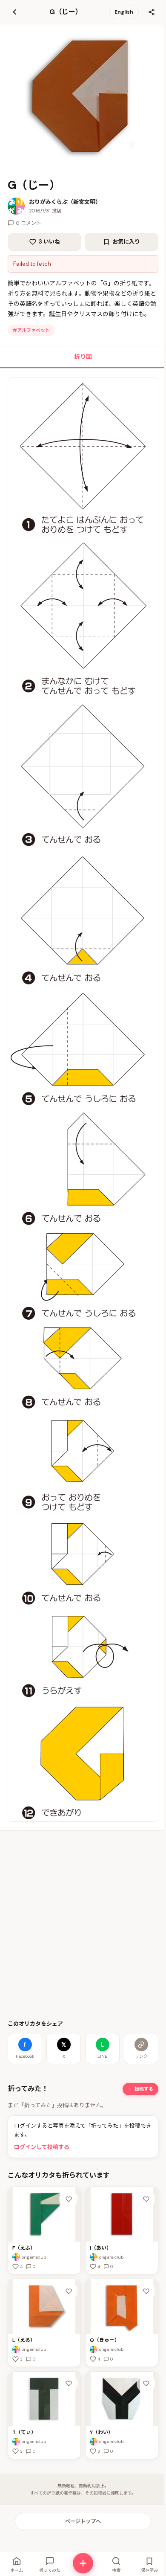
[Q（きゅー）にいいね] (146, 2291)
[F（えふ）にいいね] (69, 2199)
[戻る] (14, 12)
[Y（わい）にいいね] (146, 2384)
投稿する (144, 2089)
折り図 (83, 357)
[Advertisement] (83, 1921)
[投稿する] (83, 2563)
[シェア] (152, 12)
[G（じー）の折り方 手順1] (83, 1099)
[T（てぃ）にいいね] (69, 2384)
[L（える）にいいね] (69, 2291)
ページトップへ (83, 2521)
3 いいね (49, 242)
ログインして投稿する (42, 2147)
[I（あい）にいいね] (146, 2199)
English (124, 12)
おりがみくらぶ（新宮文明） (65, 202)
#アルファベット (31, 330)
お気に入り (126, 242)
